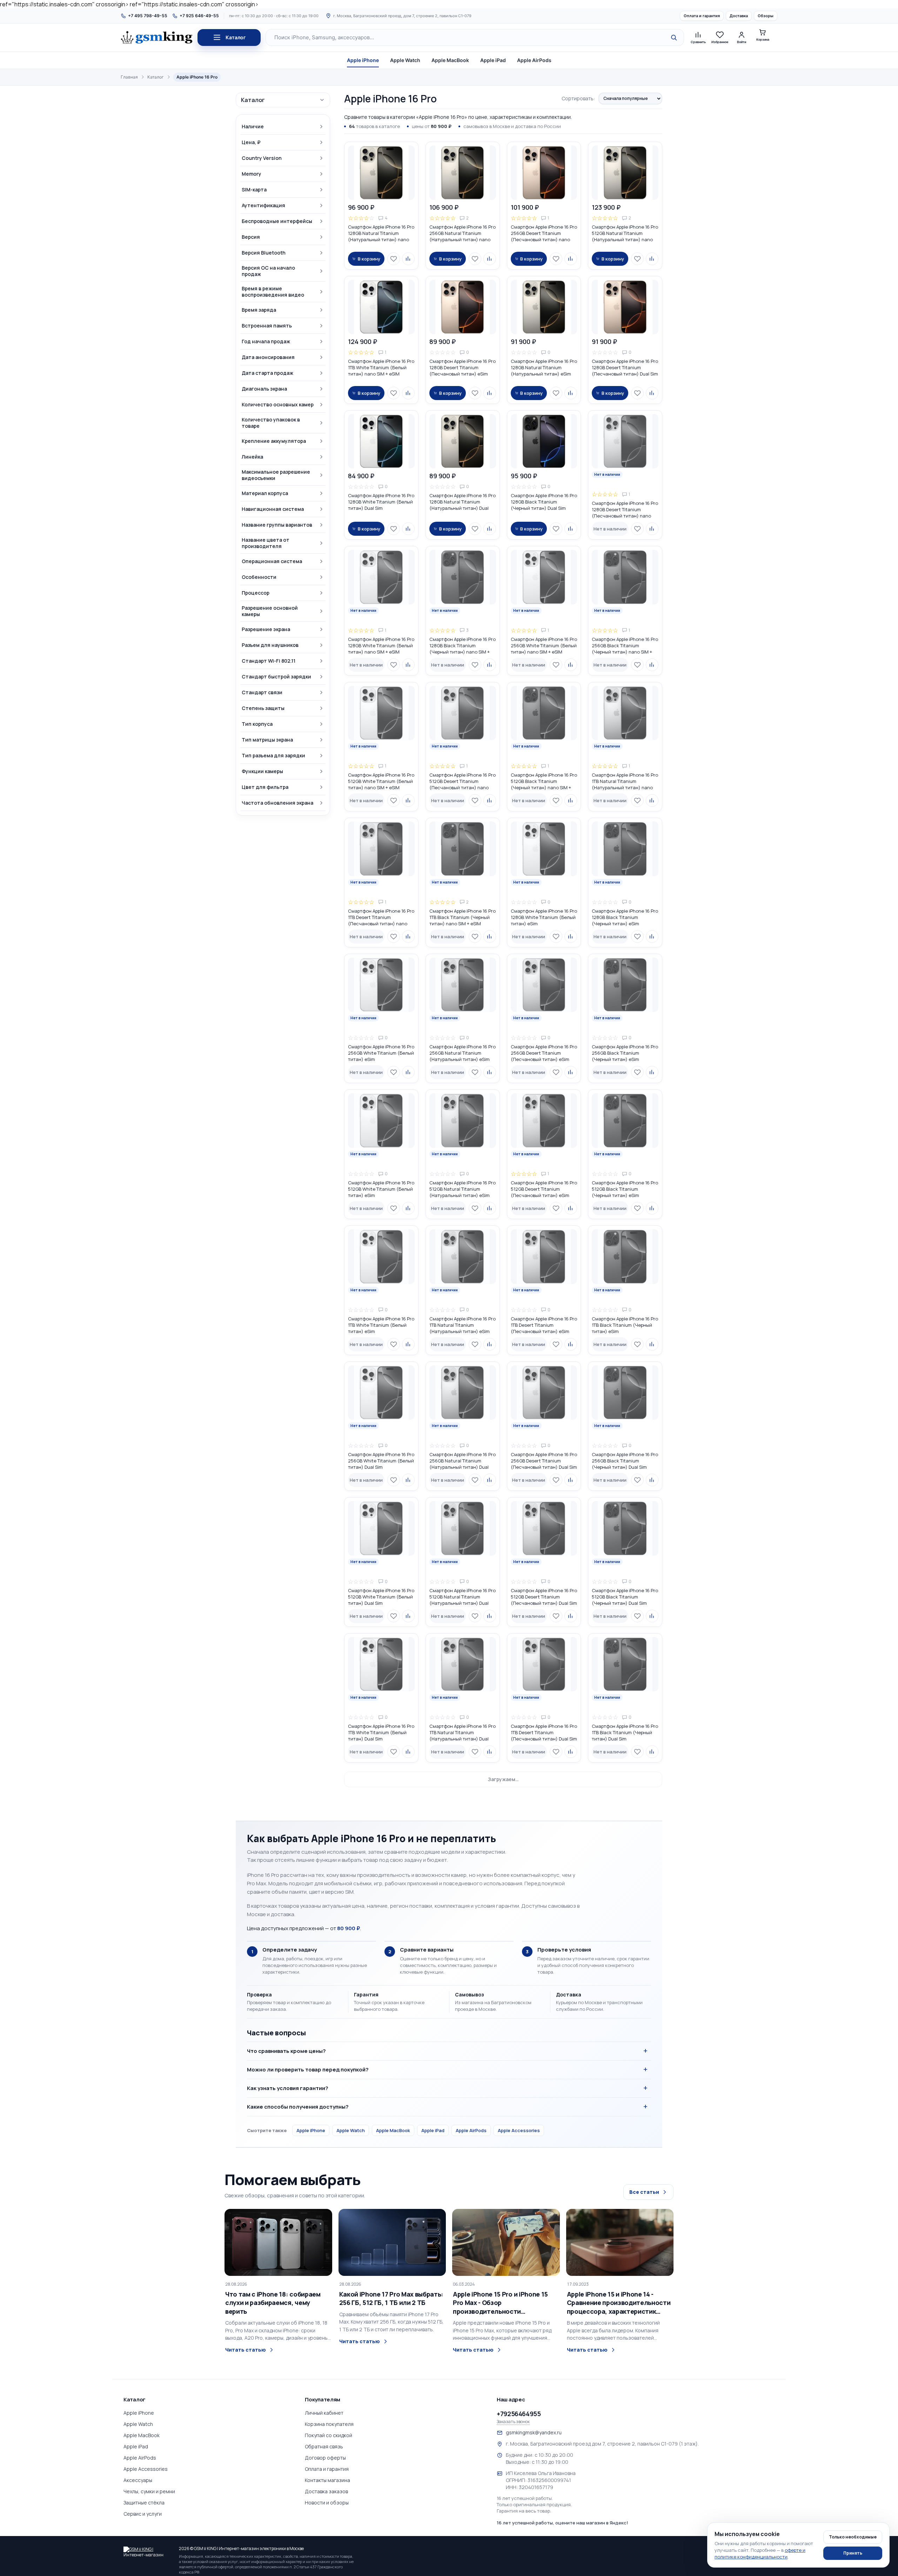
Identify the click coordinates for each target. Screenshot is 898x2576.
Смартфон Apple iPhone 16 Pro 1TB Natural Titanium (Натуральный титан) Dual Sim (463, 1732)
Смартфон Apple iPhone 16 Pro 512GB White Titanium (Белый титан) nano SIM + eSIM (381, 781)
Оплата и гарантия (702, 16)
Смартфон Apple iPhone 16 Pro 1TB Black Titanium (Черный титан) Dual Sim (625, 1732)
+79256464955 (519, 2414)
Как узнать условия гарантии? (288, 2088)
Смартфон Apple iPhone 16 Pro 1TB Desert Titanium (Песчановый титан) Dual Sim (544, 1732)
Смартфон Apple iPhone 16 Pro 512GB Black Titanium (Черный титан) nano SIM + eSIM (544, 781)
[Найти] (674, 38)
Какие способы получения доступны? (298, 2107)
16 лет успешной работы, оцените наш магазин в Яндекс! (562, 2523)
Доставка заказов (326, 2491)
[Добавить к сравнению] (408, 259)
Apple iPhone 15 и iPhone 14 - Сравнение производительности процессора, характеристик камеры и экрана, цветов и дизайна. (619, 2303)
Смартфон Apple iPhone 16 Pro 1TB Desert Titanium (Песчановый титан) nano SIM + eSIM (381, 917)
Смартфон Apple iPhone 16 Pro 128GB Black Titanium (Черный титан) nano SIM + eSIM (463, 645)
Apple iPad (493, 60)
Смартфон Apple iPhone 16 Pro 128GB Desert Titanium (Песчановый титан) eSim (463, 367)
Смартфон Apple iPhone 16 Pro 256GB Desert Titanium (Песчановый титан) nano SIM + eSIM (544, 233)
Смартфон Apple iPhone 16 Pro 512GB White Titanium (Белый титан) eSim (381, 1189)
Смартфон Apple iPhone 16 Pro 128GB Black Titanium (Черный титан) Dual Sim (544, 502)
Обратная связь (324, 2446)
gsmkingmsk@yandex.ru (534, 2432)
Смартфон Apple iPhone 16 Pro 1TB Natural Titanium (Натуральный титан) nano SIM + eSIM (625, 781)
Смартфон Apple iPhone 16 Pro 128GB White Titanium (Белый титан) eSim (544, 917)
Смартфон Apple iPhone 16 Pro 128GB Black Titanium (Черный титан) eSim (625, 917)
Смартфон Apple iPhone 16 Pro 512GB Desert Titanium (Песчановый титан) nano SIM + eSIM (463, 781)
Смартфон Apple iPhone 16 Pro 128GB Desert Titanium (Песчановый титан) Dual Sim (625, 367)
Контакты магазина (327, 2480)
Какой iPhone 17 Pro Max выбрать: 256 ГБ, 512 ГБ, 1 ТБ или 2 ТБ (391, 2298)
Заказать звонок (513, 2422)
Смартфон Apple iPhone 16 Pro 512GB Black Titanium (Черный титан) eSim (625, 1189)
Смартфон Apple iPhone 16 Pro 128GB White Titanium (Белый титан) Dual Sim (381, 502)
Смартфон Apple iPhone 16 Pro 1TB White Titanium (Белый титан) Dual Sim (381, 1732)
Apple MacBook (450, 60)
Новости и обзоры (327, 2503)
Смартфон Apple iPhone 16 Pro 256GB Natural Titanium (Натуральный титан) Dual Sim (463, 1461)
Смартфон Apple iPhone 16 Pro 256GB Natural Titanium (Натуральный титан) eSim (463, 1053)
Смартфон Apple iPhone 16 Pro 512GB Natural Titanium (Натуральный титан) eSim (463, 1189)
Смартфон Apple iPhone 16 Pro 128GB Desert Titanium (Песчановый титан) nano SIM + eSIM (625, 509)
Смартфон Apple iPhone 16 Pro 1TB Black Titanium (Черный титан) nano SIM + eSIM (463, 917)
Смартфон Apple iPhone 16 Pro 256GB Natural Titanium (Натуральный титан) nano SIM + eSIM (463, 233)
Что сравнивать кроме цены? (286, 2051)
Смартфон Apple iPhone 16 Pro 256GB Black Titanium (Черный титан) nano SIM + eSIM (625, 645)
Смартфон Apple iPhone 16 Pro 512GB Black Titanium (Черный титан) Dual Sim (625, 1597)
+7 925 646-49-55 (199, 16)
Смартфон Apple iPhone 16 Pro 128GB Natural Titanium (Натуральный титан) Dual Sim (463, 502)
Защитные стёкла (144, 2503)
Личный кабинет (324, 2413)
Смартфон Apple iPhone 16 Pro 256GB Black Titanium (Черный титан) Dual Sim (625, 1461)
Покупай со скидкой (329, 2435)
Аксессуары (138, 2480)
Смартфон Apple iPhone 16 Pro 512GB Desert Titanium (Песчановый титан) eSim (544, 1189)
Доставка (739, 16)
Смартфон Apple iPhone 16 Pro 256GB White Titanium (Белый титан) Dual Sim (381, 1461)
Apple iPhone (363, 60)
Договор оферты (325, 2458)
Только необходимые (853, 2537)
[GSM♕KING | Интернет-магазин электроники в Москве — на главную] (148, 2551)
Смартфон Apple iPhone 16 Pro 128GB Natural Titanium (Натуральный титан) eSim (544, 367)
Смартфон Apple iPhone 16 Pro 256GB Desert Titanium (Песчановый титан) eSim (544, 1053)
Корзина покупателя (329, 2424)
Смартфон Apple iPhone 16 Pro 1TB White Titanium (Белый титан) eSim (381, 1325)
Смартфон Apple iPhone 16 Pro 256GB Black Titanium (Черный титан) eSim (625, 1053)
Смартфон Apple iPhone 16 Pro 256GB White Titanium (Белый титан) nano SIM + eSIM (544, 645)
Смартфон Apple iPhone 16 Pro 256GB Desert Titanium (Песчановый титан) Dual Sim (544, 1461)
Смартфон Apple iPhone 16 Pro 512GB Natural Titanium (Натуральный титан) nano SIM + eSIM (625, 233)
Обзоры (766, 16)
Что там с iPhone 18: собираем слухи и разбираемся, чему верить (273, 2303)
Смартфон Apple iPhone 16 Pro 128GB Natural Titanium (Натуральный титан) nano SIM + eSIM (381, 233)
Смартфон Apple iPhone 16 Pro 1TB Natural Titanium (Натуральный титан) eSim (463, 1325)
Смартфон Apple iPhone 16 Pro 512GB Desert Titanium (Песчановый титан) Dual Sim (544, 1597)
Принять (853, 2553)
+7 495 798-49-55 (148, 16)
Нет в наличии (610, 529)
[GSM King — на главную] (157, 38)
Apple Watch (405, 60)
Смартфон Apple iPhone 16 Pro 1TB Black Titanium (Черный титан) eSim (625, 1325)
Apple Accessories (519, 2130)
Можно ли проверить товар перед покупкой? (308, 2070)
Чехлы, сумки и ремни (149, 2491)
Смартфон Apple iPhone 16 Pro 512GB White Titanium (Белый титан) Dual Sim (381, 1597)
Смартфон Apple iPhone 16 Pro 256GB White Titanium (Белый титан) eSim (381, 1053)
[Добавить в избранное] (394, 259)
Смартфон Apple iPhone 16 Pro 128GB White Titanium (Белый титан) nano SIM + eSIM (381, 645)
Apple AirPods (534, 60)
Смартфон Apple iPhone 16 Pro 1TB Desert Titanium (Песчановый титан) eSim (544, 1325)
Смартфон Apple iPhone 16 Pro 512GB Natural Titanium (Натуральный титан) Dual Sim (463, 1597)
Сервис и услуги (143, 2514)
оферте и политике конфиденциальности (760, 2553)
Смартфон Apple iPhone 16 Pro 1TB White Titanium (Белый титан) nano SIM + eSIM (381, 367)
